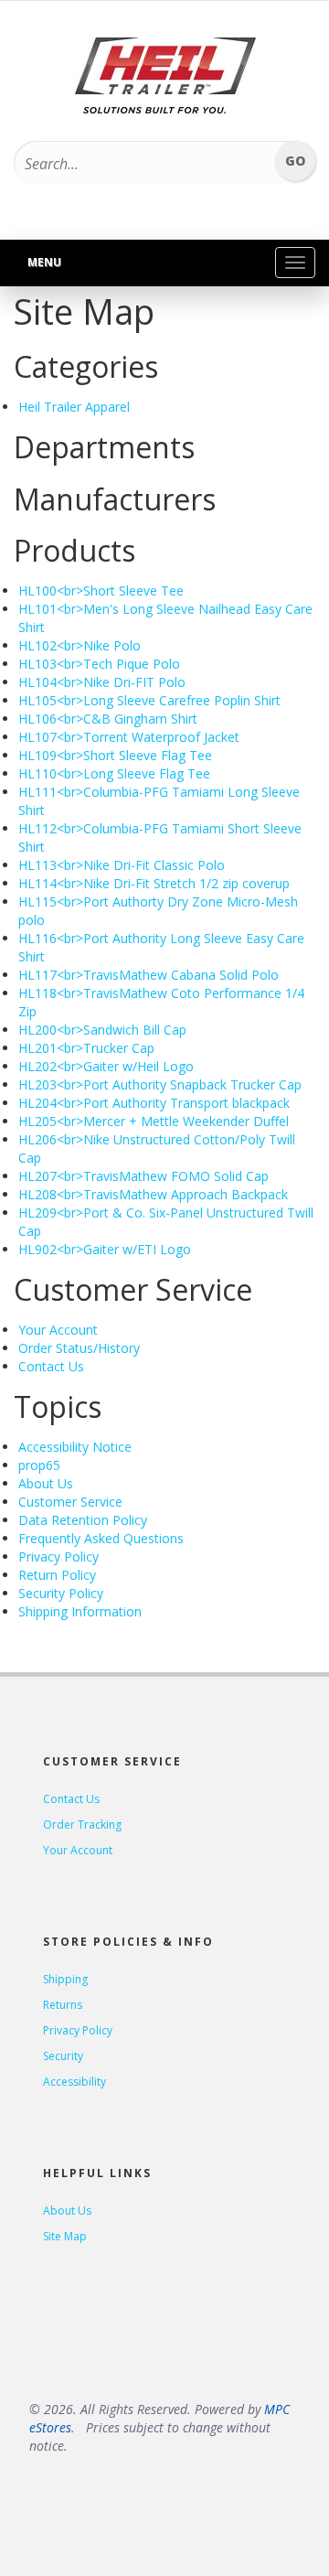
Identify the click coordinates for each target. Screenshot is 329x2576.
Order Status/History (79, 1348)
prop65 (39, 1465)
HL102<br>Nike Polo (80, 645)
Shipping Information (80, 1611)
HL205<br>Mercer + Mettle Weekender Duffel (154, 1121)
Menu (44, 262)
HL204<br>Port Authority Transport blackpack (154, 1103)
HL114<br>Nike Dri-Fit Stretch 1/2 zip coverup (154, 883)
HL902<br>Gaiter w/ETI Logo (105, 1249)
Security (63, 2056)
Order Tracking (82, 1825)
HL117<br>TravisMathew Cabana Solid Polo (149, 975)
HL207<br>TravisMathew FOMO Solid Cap (143, 1176)
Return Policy (57, 1575)
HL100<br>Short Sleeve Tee (101, 590)
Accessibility (74, 2082)
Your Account (58, 1330)
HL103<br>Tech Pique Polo (99, 664)
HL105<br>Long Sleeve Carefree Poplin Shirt (149, 700)
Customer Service (70, 1502)
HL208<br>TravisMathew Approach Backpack (153, 1194)
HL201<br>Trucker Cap (86, 1048)
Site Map (65, 2236)
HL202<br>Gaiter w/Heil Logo (106, 1066)
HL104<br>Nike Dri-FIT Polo (102, 682)
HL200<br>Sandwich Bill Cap (102, 1030)
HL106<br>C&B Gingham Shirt (108, 719)
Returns (63, 2005)
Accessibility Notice (75, 1447)
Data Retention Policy (83, 1520)
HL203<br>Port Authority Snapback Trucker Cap (160, 1084)
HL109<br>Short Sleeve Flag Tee (115, 755)
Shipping (65, 1979)
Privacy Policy (58, 1556)
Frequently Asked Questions (101, 1538)
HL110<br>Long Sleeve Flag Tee (114, 773)
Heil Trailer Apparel (74, 407)
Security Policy (61, 1593)
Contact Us (51, 1366)
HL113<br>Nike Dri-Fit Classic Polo (122, 865)
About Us (46, 1483)
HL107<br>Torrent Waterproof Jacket (129, 737)
